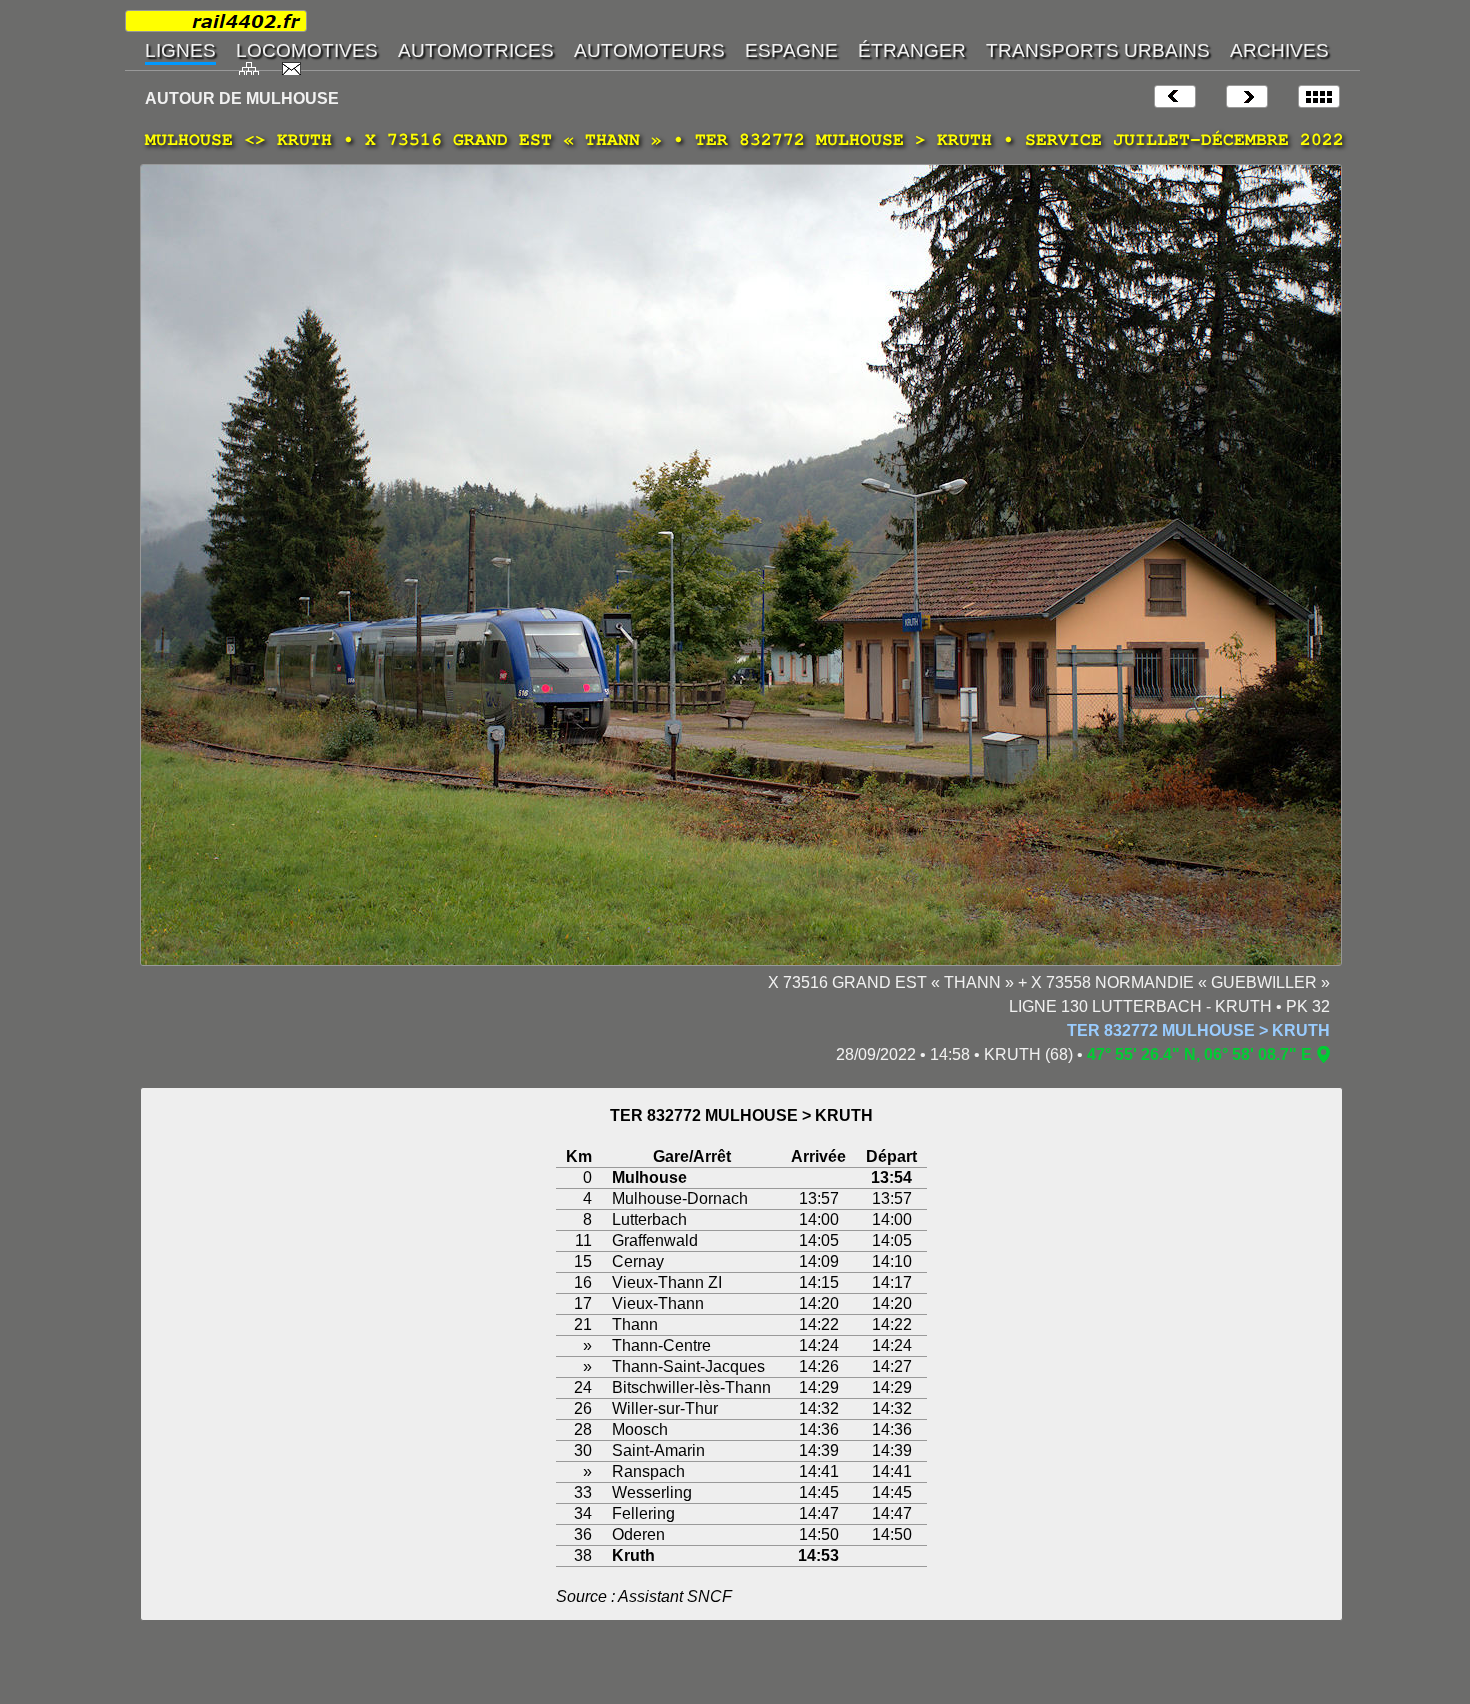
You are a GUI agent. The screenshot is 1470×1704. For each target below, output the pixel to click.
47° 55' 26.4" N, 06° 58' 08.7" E (1199, 1054)
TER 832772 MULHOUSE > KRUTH (1198, 1030)
